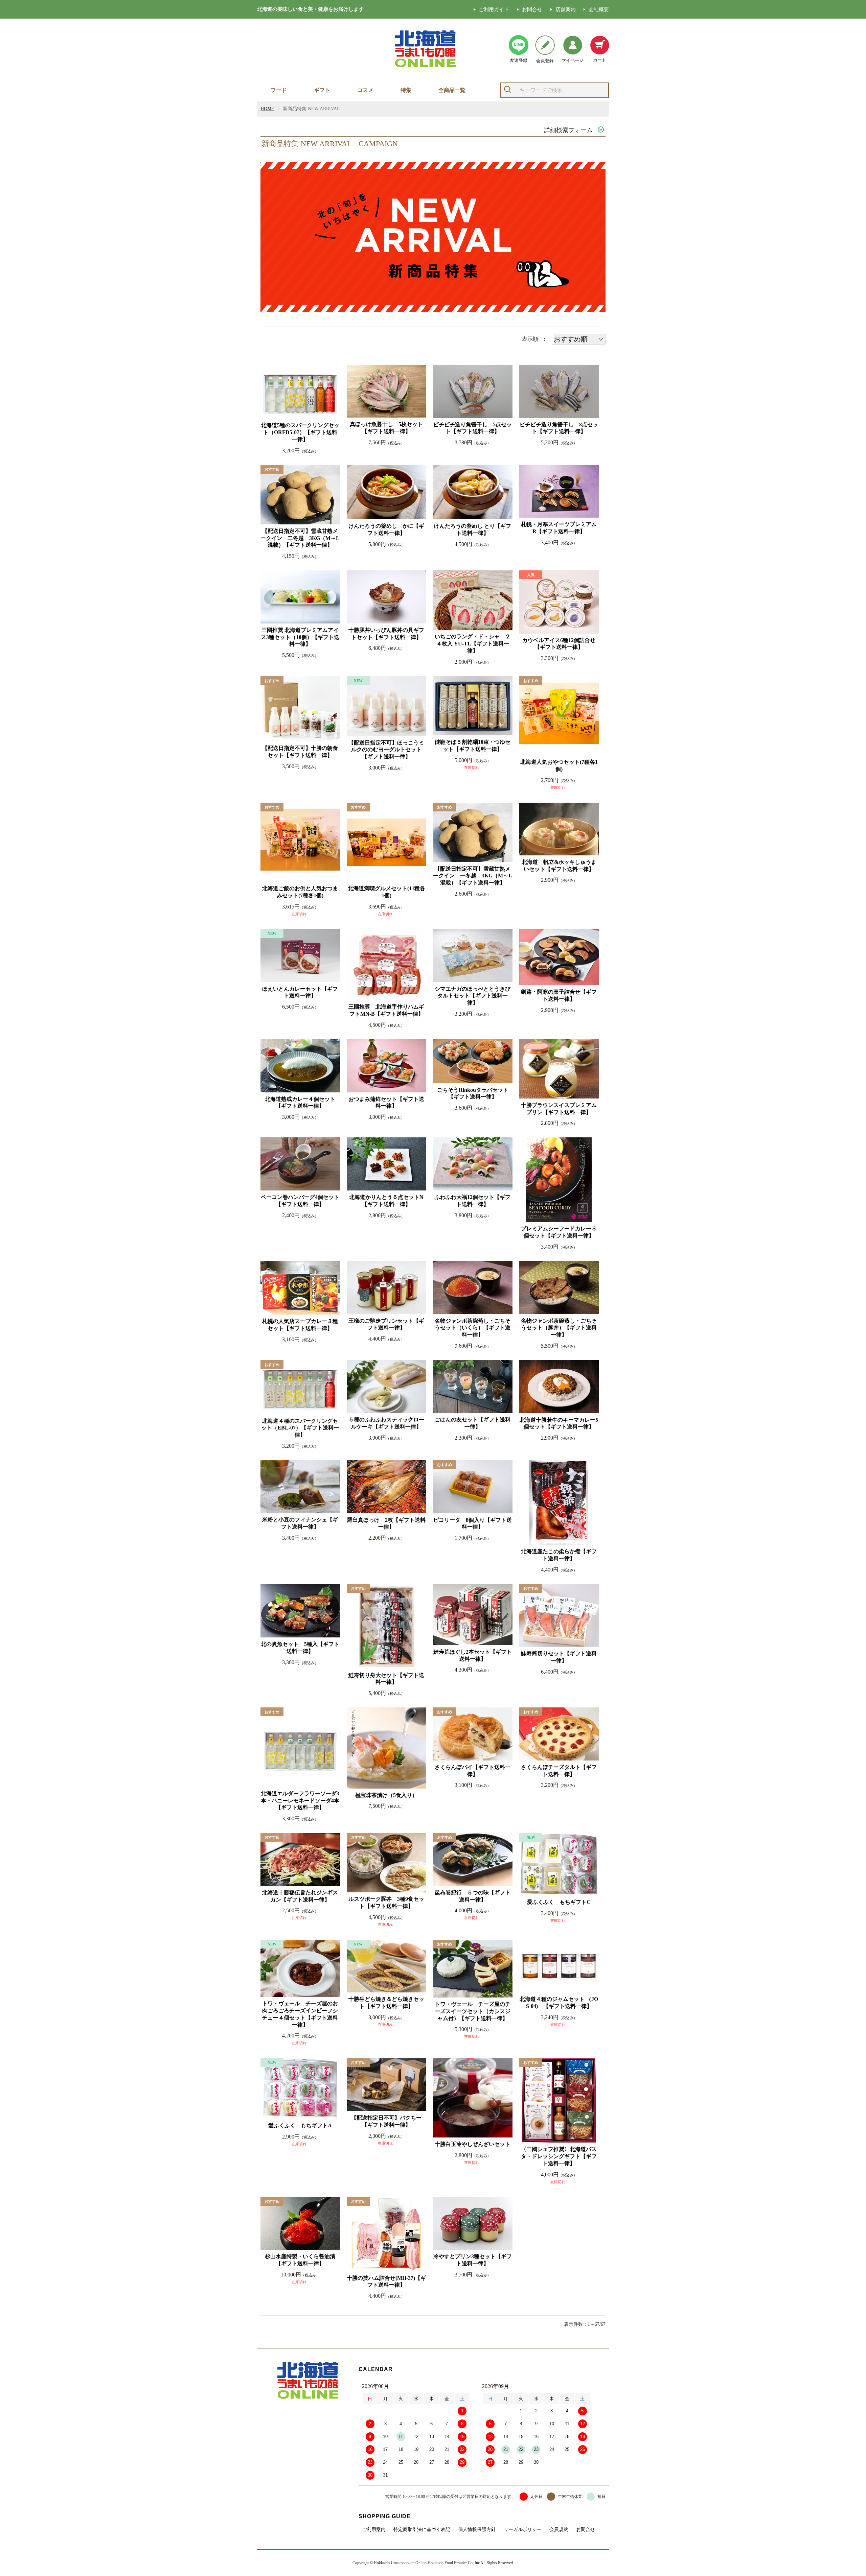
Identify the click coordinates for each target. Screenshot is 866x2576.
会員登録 (545, 61)
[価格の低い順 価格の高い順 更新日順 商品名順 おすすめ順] (579, 339)
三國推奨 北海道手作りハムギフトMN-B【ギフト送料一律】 (386, 1010)
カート (600, 60)
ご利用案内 (374, 2530)
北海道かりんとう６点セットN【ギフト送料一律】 (386, 1201)
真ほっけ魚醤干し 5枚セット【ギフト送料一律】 (386, 428)
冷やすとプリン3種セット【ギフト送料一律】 (473, 2260)
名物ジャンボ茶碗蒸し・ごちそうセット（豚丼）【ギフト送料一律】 (559, 1328)
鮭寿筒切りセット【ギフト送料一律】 (559, 1657)
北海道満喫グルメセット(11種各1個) (386, 892)
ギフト (322, 90)
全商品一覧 (452, 90)
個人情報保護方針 (477, 2530)
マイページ (573, 60)
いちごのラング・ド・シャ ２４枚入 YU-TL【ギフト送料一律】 (473, 644)
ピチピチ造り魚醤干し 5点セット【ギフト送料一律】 (473, 428)
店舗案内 (566, 9)
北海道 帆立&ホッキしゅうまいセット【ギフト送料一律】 (559, 866)
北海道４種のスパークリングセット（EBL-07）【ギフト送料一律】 (300, 1428)
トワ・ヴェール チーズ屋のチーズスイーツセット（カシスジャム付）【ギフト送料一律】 (473, 2011)
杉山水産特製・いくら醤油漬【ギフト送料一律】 (300, 2260)
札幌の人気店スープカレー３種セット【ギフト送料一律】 (300, 1325)
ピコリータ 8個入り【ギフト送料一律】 (473, 1523)
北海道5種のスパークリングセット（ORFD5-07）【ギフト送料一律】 (300, 432)
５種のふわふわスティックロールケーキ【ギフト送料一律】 (386, 1423)
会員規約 (559, 2530)
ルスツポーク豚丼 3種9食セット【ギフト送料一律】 (386, 1903)
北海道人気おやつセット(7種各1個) (559, 765)
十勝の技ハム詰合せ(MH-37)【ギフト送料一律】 (386, 2282)
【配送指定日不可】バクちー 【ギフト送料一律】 (389, 2121)
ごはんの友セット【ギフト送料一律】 (473, 1423)
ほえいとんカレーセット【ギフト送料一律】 (300, 992)
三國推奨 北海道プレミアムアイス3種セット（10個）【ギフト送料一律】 (300, 637)
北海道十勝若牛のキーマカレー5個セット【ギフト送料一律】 (559, 1423)
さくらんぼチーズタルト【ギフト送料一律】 (559, 1771)
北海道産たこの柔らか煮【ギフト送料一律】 (559, 1555)
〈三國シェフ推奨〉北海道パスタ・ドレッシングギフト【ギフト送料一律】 (559, 2156)
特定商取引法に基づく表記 (422, 2530)
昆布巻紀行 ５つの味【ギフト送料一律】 (473, 1896)
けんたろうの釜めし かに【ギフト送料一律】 (386, 529)
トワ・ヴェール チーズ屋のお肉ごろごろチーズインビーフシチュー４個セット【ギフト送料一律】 (300, 2014)
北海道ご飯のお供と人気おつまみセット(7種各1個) (300, 892)
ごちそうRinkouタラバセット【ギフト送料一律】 (473, 1093)
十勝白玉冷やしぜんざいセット (473, 2144)
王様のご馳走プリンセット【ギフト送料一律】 (386, 1324)
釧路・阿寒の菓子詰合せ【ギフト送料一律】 (559, 995)
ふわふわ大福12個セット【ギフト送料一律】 (473, 1201)
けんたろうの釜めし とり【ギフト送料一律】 (473, 529)
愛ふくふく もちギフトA (300, 2125)
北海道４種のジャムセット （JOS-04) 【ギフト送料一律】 (559, 2003)
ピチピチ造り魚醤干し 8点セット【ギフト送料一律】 (559, 428)
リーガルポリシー (523, 2530)
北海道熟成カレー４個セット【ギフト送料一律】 (300, 1103)
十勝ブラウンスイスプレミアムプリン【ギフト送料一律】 (559, 1109)
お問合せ (532, 9)
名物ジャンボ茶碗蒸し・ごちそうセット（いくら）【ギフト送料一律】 (473, 1328)
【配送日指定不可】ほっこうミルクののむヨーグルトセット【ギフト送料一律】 (386, 750)
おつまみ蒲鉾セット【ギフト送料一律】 (386, 1103)
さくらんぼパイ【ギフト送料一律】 (473, 1771)
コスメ (365, 90)
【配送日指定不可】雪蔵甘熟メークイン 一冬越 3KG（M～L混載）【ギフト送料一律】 (473, 876)
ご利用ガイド (494, 9)
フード (279, 90)
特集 (406, 90)
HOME (267, 109)
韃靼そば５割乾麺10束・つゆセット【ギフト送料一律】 (473, 746)
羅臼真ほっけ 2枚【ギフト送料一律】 (386, 1523)
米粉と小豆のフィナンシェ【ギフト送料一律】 (300, 1523)
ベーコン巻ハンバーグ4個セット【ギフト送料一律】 (300, 1201)
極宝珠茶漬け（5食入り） (386, 1795)
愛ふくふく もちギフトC (559, 1902)
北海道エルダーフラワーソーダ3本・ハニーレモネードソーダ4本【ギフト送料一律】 (300, 1801)
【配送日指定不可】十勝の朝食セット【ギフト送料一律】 (300, 752)
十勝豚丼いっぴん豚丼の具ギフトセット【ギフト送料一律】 (386, 634)
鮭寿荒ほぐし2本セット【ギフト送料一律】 (473, 1655)
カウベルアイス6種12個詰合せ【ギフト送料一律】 (559, 644)
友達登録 (519, 60)
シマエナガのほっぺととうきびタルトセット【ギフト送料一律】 (473, 996)
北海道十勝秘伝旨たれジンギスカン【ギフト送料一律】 (300, 1896)
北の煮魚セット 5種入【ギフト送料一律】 (300, 1648)
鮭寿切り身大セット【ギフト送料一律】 (386, 1679)
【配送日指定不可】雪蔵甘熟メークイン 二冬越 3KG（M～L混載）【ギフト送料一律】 (300, 538)
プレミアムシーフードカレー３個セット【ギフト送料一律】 (559, 1232)
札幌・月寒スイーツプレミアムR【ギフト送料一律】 (559, 528)
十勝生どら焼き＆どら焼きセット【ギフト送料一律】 (386, 2003)
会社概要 (599, 9)
